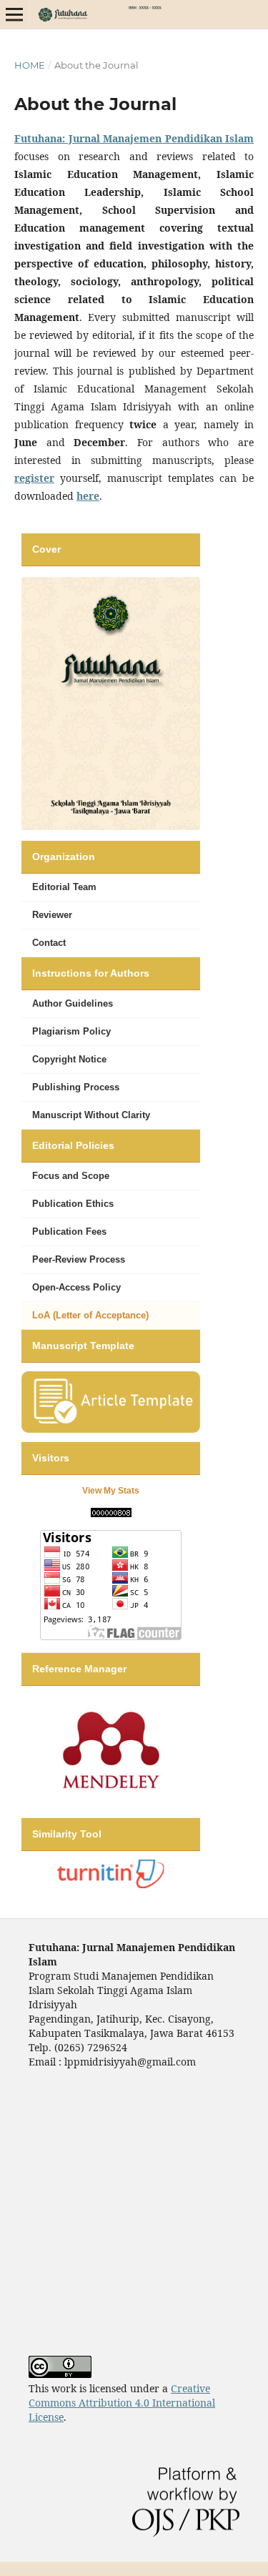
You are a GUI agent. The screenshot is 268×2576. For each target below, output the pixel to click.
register (34, 478)
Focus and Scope (71, 1176)
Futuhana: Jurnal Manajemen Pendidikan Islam (134, 138)
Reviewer (52, 915)
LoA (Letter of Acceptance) (90, 1315)
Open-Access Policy (76, 1287)
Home (30, 65)
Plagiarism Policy (71, 1031)
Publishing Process (76, 1087)
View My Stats (111, 1491)
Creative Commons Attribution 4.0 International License (122, 2403)
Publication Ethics (73, 1204)
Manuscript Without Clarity (91, 1115)
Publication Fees (69, 1232)
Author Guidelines (73, 1003)
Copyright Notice (69, 1059)
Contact (49, 943)
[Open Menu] (14, 14)
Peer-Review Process (79, 1259)
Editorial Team (64, 887)
